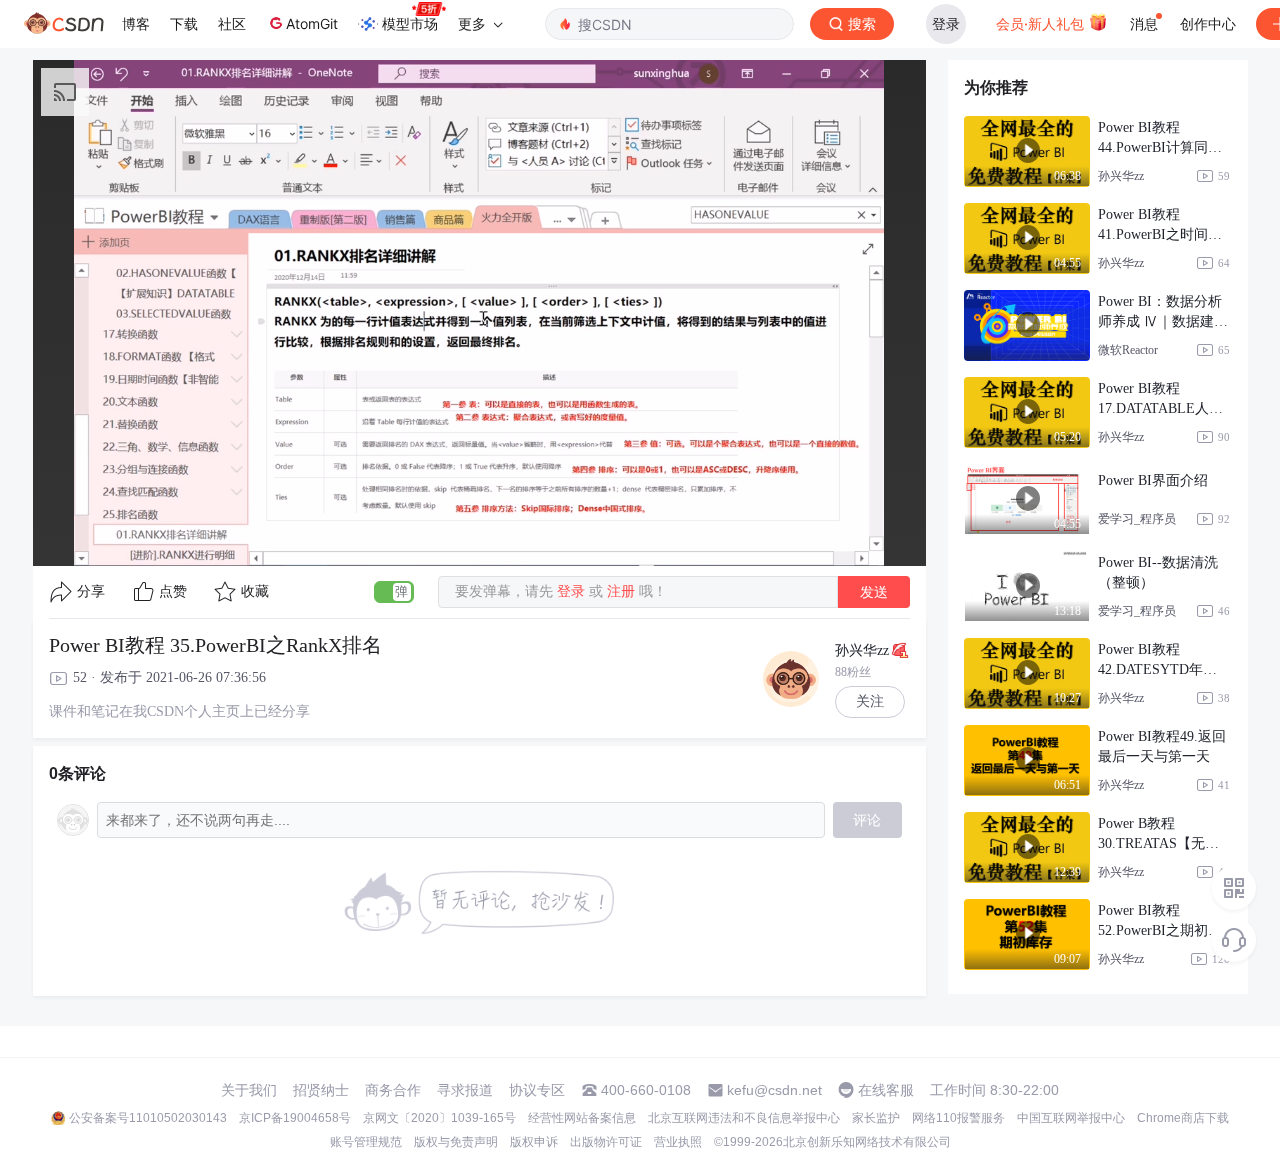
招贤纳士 (321, 1090)
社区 (232, 23)
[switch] (394, 592)
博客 (136, 23)
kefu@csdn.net (774, 1090)
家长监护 (876, 1118)
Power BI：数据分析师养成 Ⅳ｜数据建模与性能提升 (1163, 313)
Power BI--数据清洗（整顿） (1158, 572)
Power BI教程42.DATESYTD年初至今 (1157, 661)
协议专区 (537, 1090)
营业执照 (678, 1142)
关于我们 (249, 1090)
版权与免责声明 (456, 1142)
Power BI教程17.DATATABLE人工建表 (1160, 400)
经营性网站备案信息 (582, 1118)
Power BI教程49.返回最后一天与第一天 (1162, 746)
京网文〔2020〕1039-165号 (439, 1118)
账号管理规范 (366, 1142)
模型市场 (410, 23)
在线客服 (886, 1090)
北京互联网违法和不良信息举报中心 (744, 1118)
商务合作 (393, 1090)
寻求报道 (465, 1090)
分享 (91, 591)
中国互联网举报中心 (1071, 1118)
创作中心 (1208, 23)
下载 (184, 23)
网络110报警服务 (958, 1118)
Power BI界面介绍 (1153, 480)
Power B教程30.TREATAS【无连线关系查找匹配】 (1158, 835)
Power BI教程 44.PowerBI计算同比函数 (1160, 139)
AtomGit (312, 23)
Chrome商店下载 (1183, 1118)
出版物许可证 (606, 1142)
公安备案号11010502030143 (148, 1118)
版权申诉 (534, 1142)
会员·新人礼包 (1042, 23)
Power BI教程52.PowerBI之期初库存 (1160, 922)
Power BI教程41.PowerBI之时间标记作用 (1160, 226)
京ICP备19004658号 (295, 1118)
